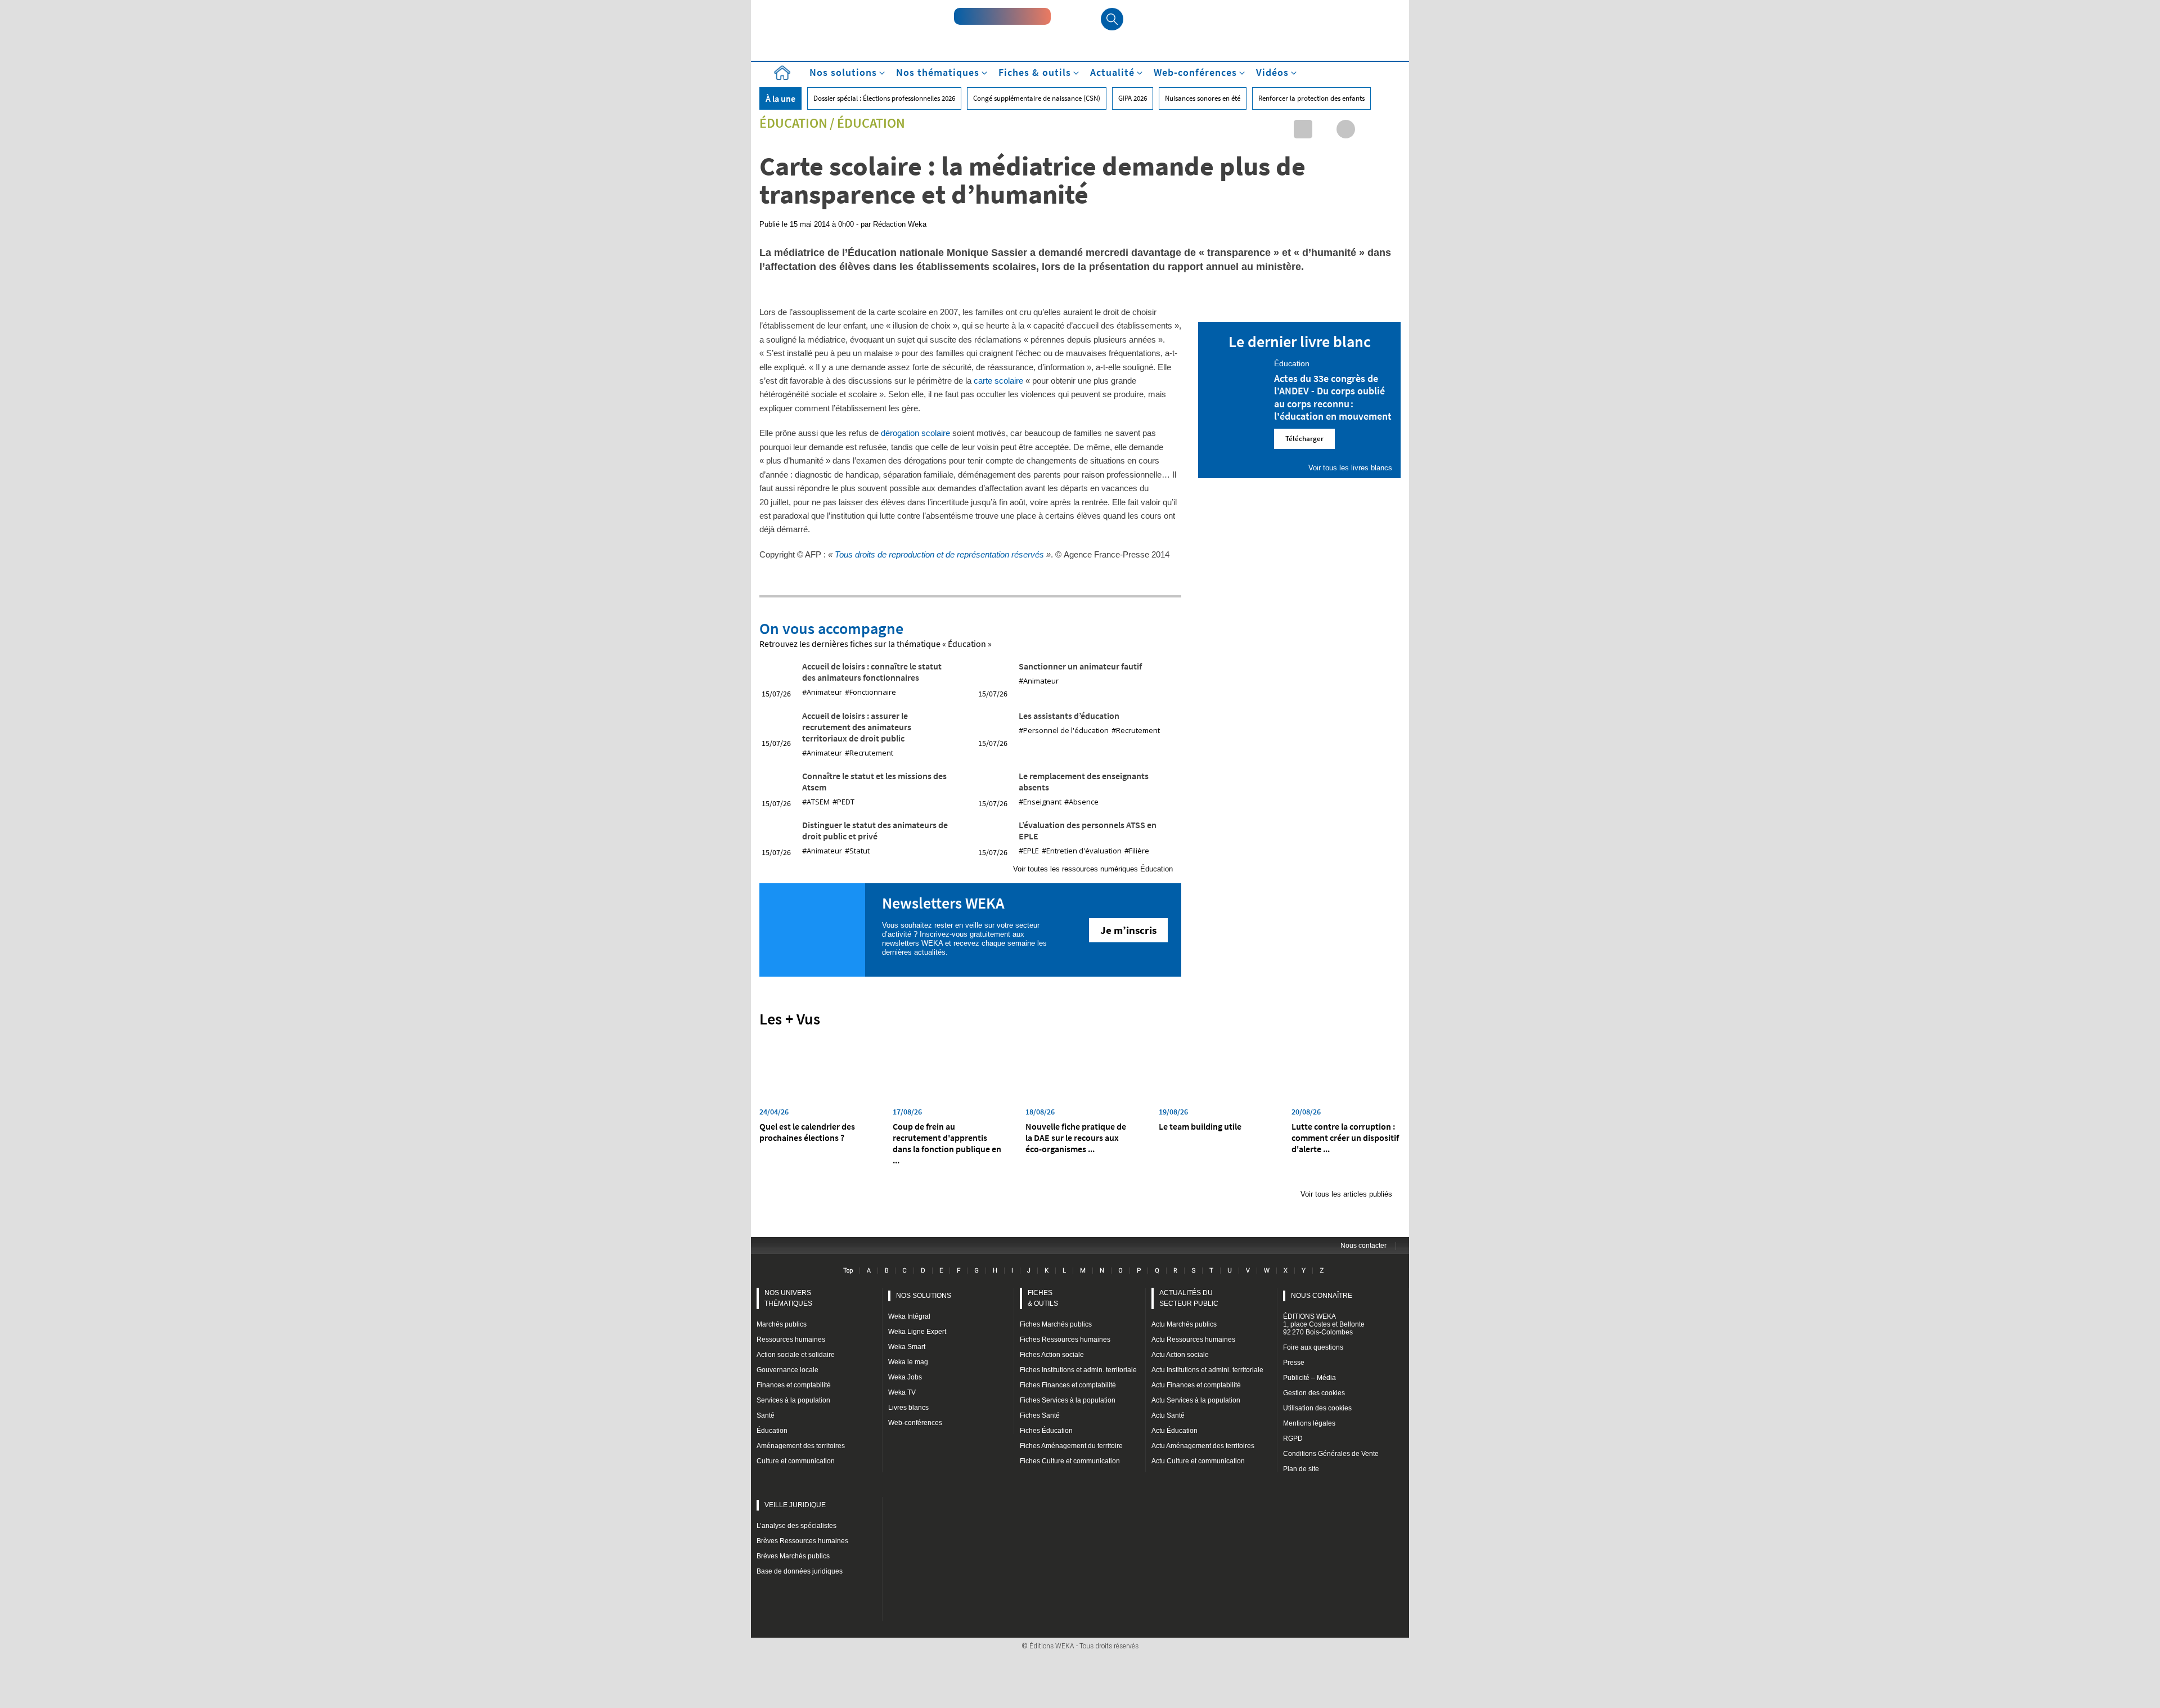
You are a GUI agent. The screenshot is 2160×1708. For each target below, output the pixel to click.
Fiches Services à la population (1068, 1400)
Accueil (782, 73)
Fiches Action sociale (1052, 1355)
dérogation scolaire (915, 433)
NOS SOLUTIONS (924, 1296)
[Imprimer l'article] (1389, 129)
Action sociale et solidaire (796, 1355)
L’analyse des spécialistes (796, 1526)
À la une (780, 98)
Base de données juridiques (800, 1571)
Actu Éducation (1174, 1431)
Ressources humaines (791, 1340)
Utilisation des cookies (1317, 1408)
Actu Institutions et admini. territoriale (1207, 1370)
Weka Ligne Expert (917, 1332)
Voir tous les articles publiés (1346, 1194)
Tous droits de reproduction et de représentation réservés (939, 554)
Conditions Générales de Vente (1331, 1454)
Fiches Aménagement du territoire (1071, 1446)
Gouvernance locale (787, 1370)
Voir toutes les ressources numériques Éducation (1093, 869)
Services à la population (793, 1400)
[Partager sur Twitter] (1324, 129)
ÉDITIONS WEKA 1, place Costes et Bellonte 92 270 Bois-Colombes (1324, 1324)
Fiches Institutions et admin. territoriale (1078, 1370)
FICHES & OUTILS (1043, 1298)
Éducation (793, 123)
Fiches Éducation (1046, 1431)
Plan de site (1301, 1469)
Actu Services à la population (1196, 1400)
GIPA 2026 (1133, 98)
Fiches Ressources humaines (1065, 1340)
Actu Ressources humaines (1193, 1340)
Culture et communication (796, 1461)
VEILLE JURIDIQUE (795, 1505)
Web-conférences (915, 1423)
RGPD (1293, 1439)
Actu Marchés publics (1184, 1324)
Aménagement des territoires (801, 1446)
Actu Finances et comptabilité (1196, 1385)
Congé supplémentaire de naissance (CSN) (1037, 98)
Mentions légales (1309, 1423)
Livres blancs (908, 1408)
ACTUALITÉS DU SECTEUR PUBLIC (1189, 1298)
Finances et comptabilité (794, 1385)
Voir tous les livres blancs (1350, 468)
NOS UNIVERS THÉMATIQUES (788, 1298)
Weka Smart (907, 1347)
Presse (1294, 1363)
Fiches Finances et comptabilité (1068, 1385)
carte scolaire (998, 381)
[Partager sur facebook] (1346, 129)
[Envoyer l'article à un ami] (1367, 129)
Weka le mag (908, 1362)
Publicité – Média (1309, 1378)
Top (848, 1270)
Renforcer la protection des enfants (1311, 98)
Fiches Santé (1040, 1415)
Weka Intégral (909, 1316)
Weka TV (902, 1392)
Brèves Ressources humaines (802, 1541)
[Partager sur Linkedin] (1303, 129)
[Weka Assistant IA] (1002, 16)
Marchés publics (782, 1324)
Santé (766, 1415)
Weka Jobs (905, 1377)
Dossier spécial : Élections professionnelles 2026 (884, 98)
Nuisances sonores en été (1203, 98)
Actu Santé (1168, 1415)
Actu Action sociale (1180, 1355)
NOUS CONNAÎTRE (1322, 1296)
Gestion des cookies (1314, 1393)
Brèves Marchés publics (793, 1556)
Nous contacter (1363, 1246)
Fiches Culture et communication (1070, 1461)
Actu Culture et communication (1198, 1461)
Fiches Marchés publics (1056, 1324)
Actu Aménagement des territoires (1203, 1446)
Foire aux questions (1313, 1347)
